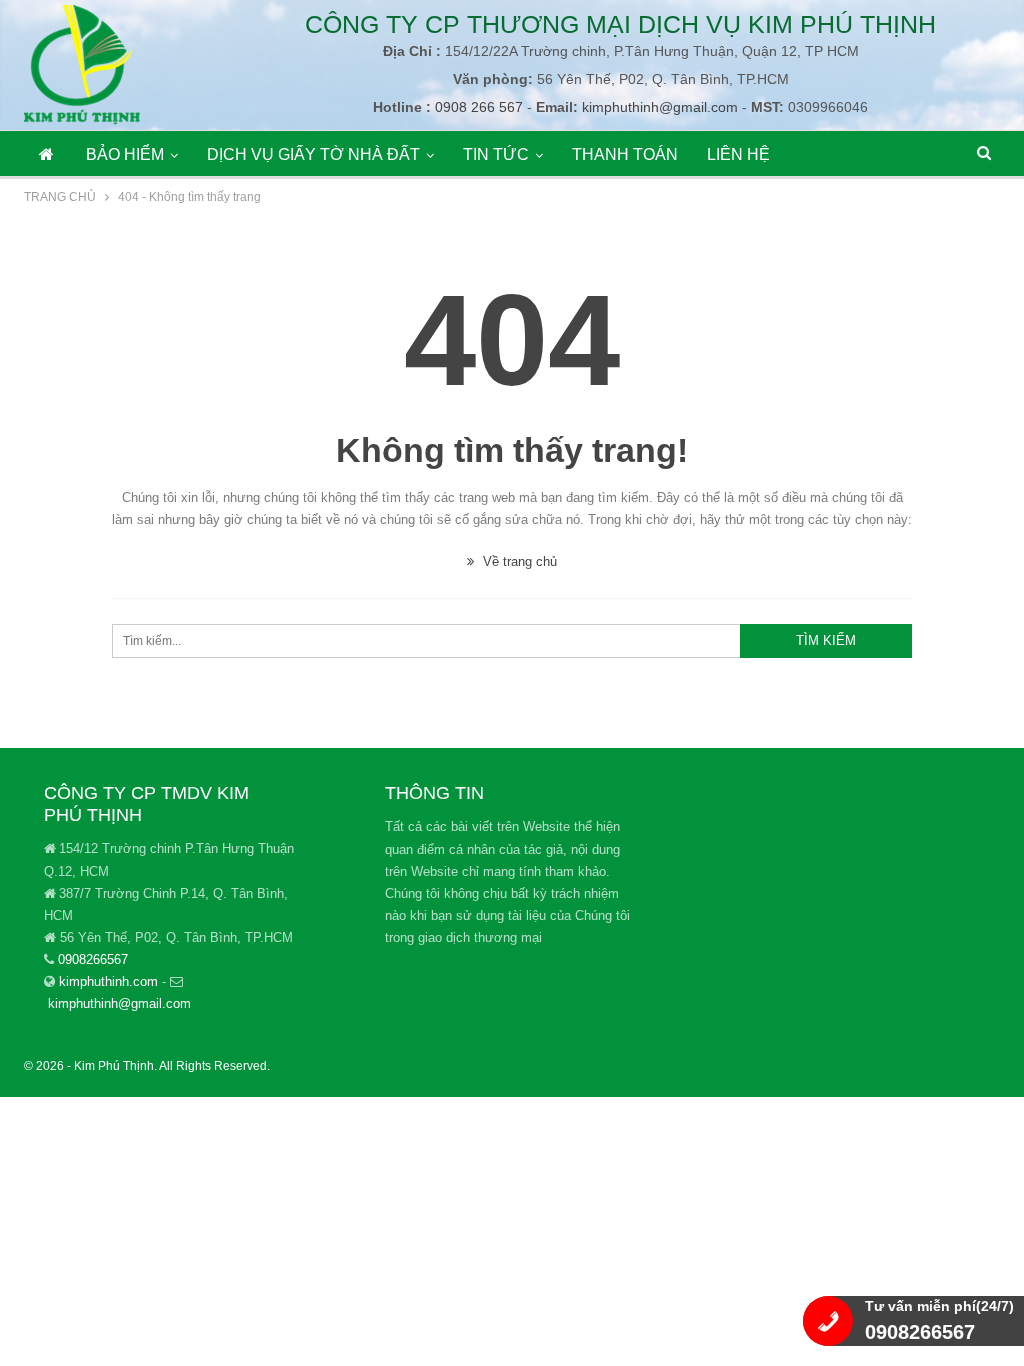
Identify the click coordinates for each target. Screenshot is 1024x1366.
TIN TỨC (496, 154)
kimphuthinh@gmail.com (660, 107)
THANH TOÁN (625, 154)
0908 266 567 (477, 107)
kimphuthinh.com (108, 981)
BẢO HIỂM (125, 154)
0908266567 (93, 959)
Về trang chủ (518, 561)
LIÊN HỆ (738, 154)
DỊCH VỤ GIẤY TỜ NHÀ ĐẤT (313, 154)
